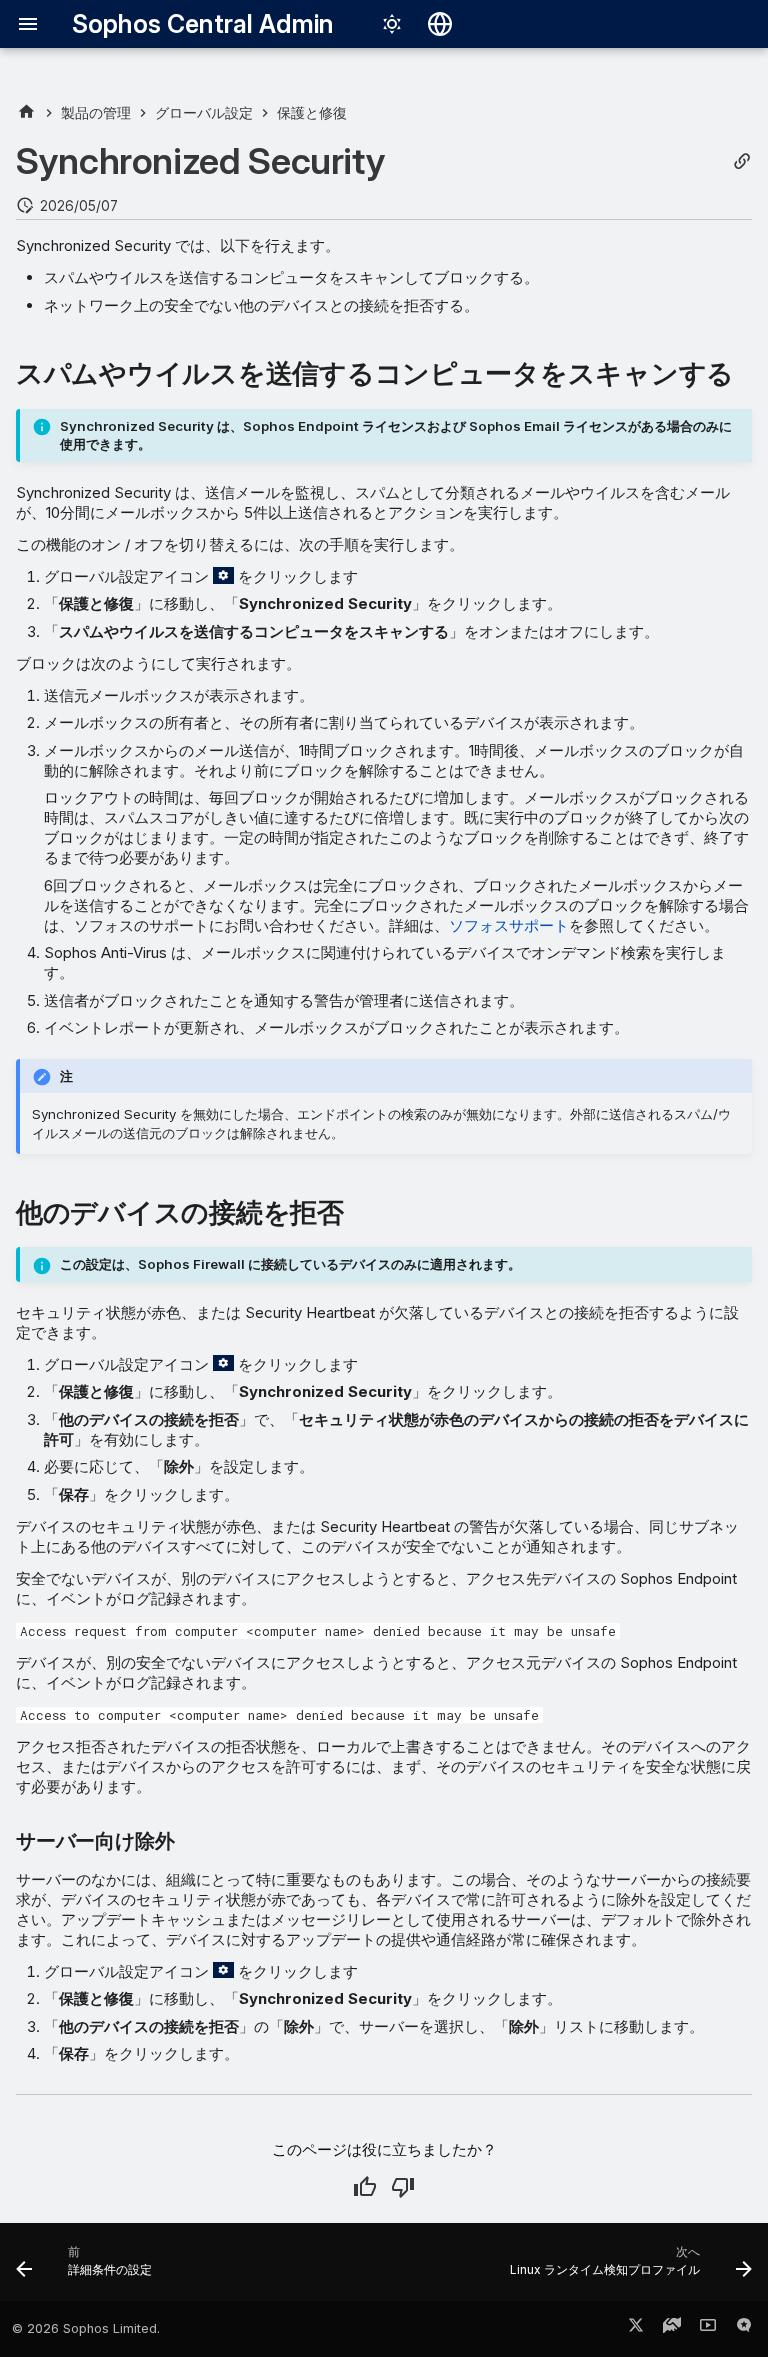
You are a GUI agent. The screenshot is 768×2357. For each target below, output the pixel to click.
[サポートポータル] (672, 2329)
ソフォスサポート (509, 925)
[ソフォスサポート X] (636, 2329)
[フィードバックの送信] (744, 2329)
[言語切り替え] (440, 24)
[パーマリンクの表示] (742, 161)
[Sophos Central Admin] (26, 112)
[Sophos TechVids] (708, 2329)
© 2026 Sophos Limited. (86, 2328)
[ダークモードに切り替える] (392, 24)
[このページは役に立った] (365, 2187)
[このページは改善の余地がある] (403, 2187)
